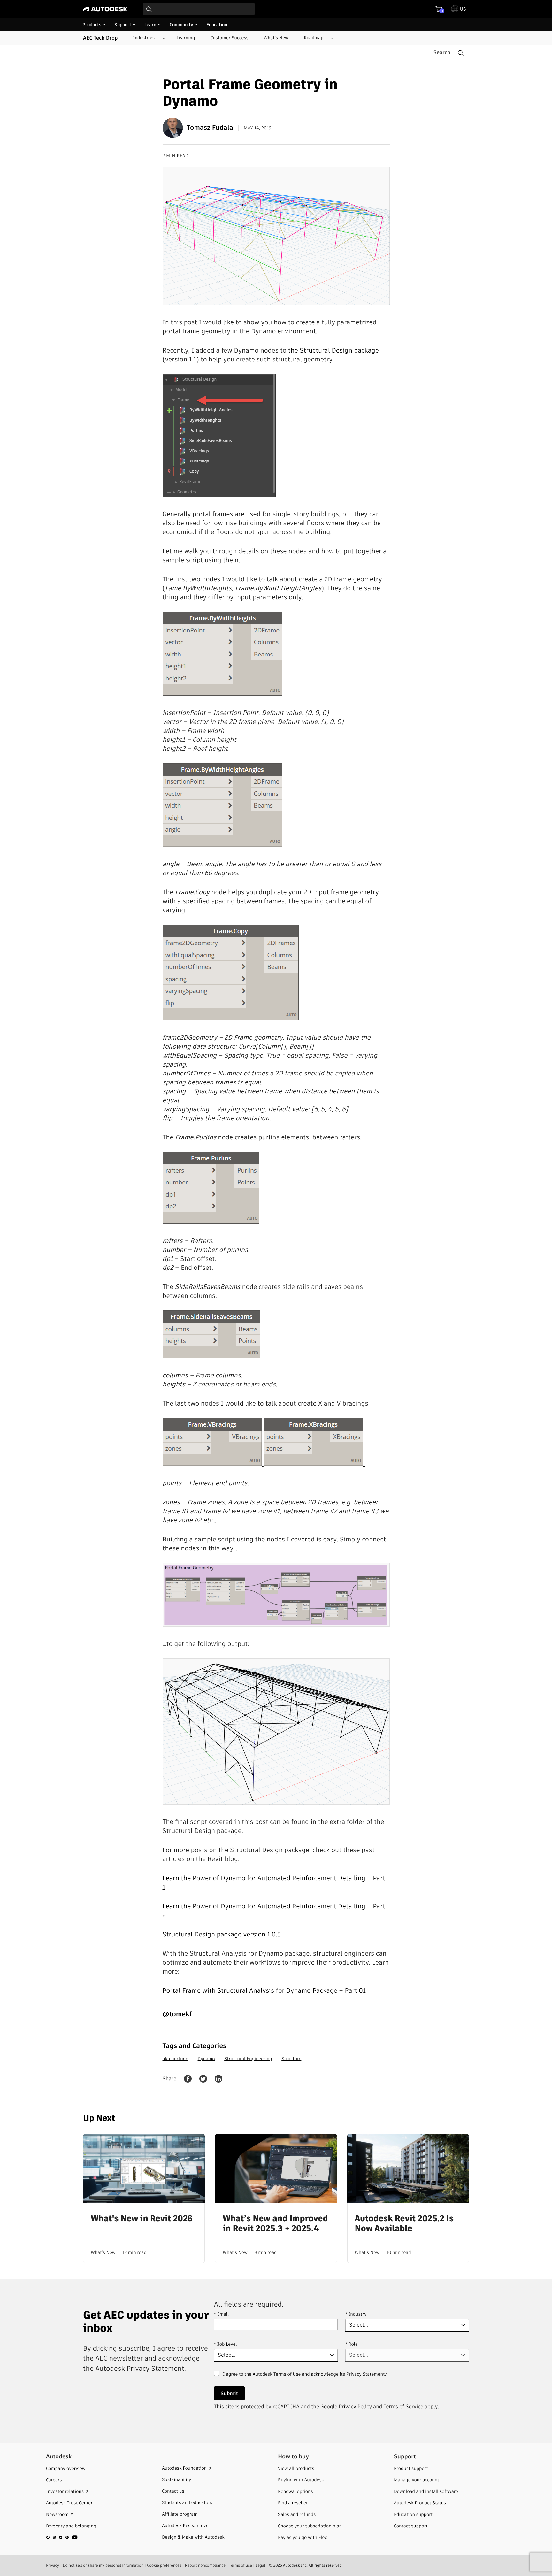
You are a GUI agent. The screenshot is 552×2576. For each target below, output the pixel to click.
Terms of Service (403, 2406)
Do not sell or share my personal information (103, 2565)
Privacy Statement (365, 2374)
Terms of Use (287, 2374)
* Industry (356, 2314)
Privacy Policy (355, 2406)
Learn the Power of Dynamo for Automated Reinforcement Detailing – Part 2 (274, 1911)
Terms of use (241, 2565)
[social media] (62, 2537)
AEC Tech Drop (100, 38)
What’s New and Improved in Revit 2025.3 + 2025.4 (275, 2224)
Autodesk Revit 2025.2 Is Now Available (404, 2224)
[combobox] (199, 9)
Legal (260, 2565)
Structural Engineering (248, 2059)
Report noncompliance (205, 2565)
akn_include (175, 2059)
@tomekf (177, 2014)
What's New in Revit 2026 (142, 2219)
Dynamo (206, 2059)
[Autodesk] (105, 9)
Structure (291, 2059)
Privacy (53, 2565)
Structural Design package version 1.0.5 (222, 1934)
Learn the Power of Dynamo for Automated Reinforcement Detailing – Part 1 (274, 1882)
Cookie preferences (164, 2565)
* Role (352, 2344)
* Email (221, 2314)
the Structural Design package (333, 350)
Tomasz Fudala (210, 128)
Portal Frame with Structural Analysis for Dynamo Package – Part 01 (264, 1990)
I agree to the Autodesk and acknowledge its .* (305, 2378)
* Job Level (226, 2344)
